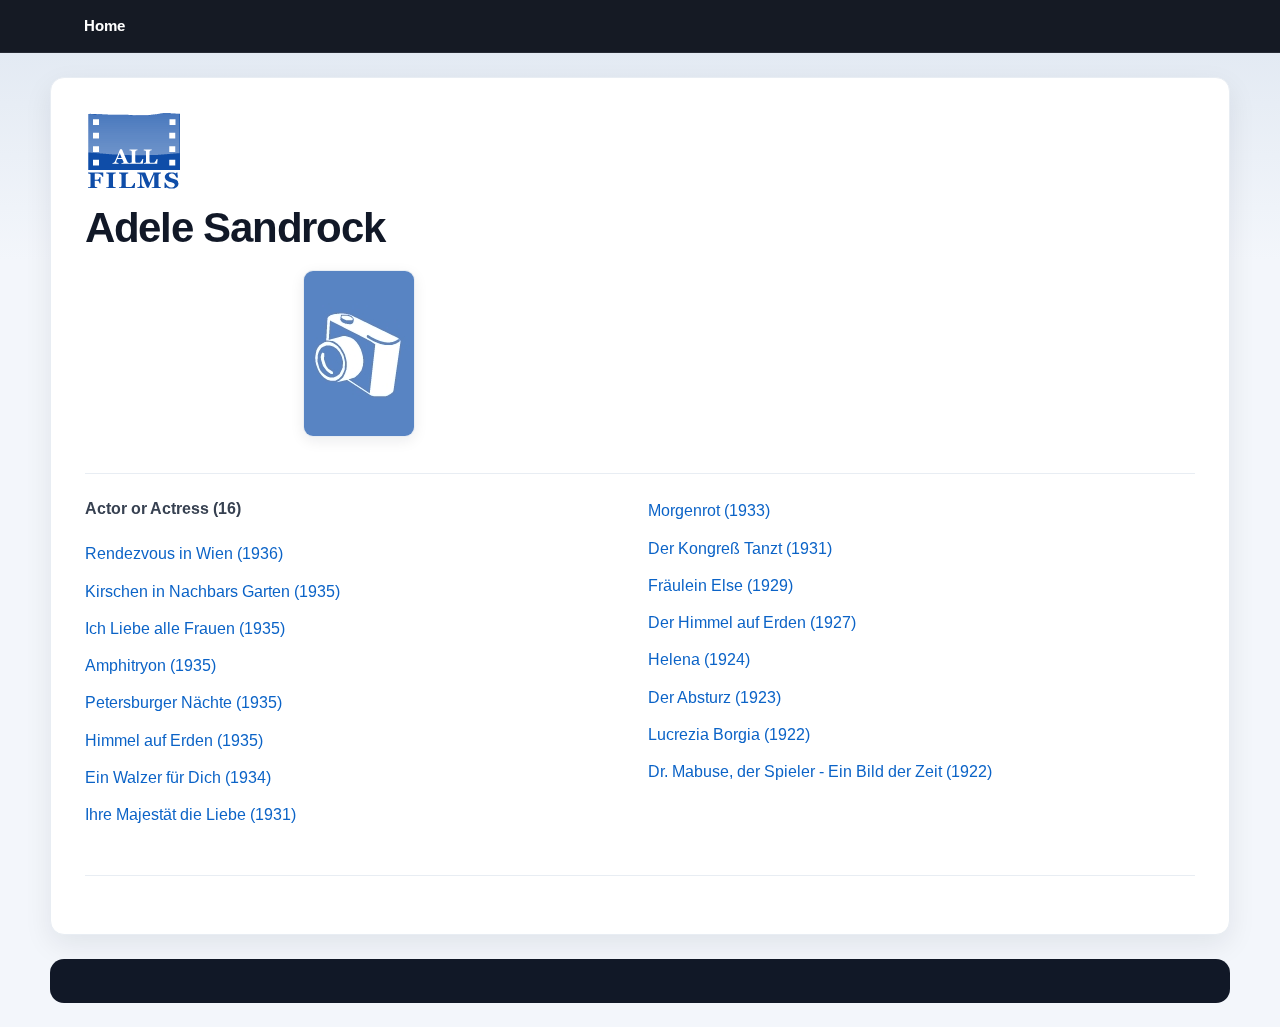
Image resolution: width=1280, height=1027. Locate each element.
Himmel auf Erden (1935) (174, 740)
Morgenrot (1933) (709, 510)
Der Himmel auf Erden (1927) (752, 622)
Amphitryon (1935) (150, 665)
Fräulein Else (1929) (720, 585)
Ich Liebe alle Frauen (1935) (185, 628)
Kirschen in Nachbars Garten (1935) (212, 591)
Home (104, 25)
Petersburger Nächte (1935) (183, 702)
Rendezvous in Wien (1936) (184, 553)
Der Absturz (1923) (714, 697)
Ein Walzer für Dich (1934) (178, 777)
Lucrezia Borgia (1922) (729, 734)
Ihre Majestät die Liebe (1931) (190, 814)
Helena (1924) (699, 659)
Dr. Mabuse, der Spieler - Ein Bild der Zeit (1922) (820, 771)
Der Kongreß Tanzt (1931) (740, 548)
